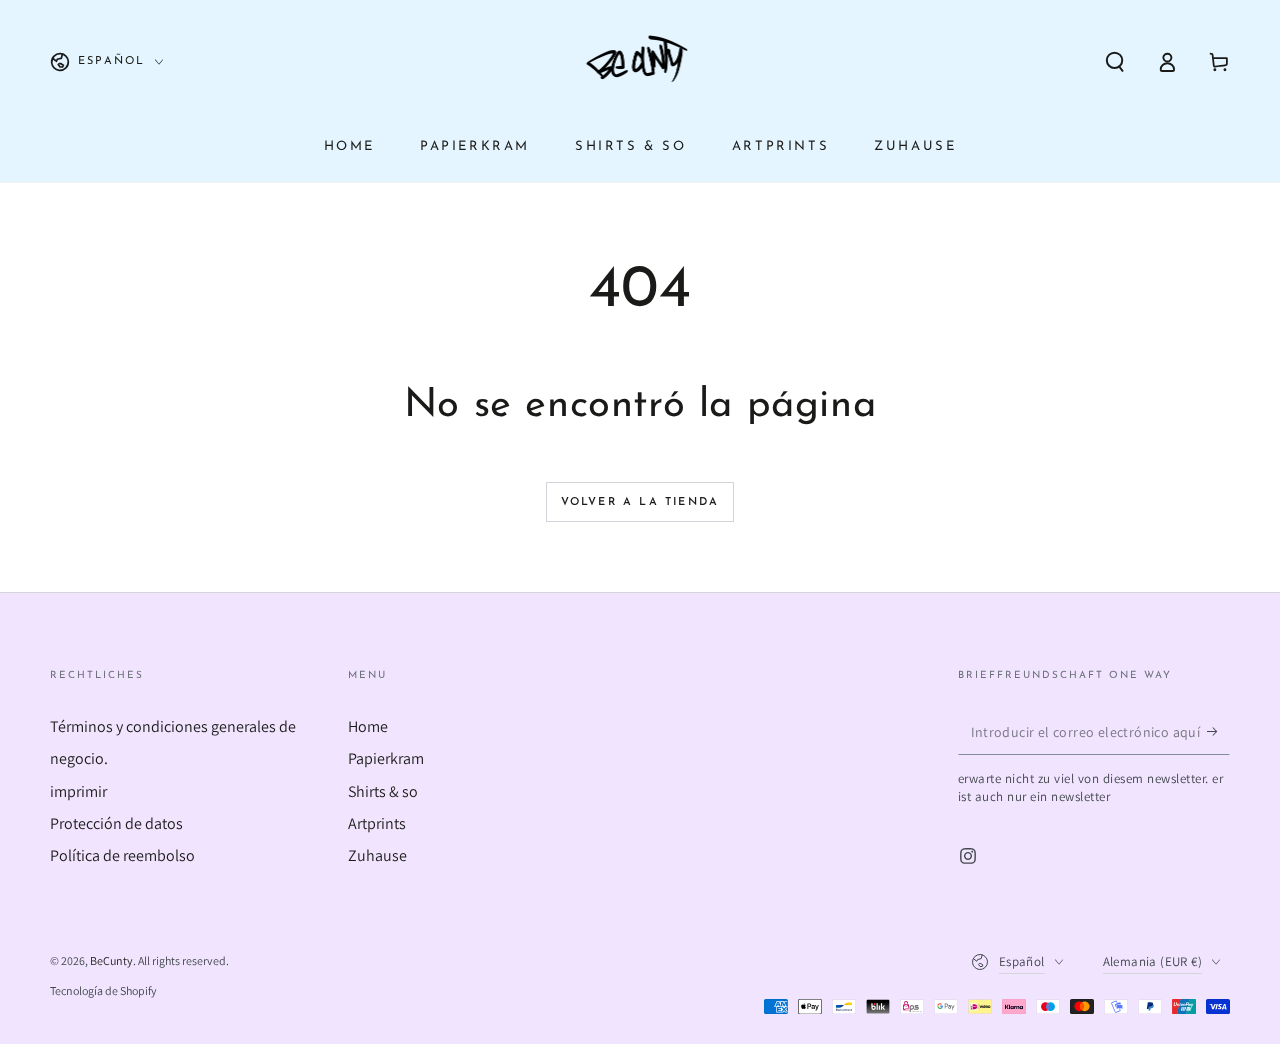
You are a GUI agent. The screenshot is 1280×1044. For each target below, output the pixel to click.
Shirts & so (383, 791)
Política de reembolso (122, 855)
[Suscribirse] (1218, 732)
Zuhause (377, 855)
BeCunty (111, 960)
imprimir (78, 791)
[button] (1115, 62)
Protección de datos (116, 823)
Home (368, 726)
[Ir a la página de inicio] (640, 62)
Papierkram (386, 758)
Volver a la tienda (640, 502)
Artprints (377, 823)
